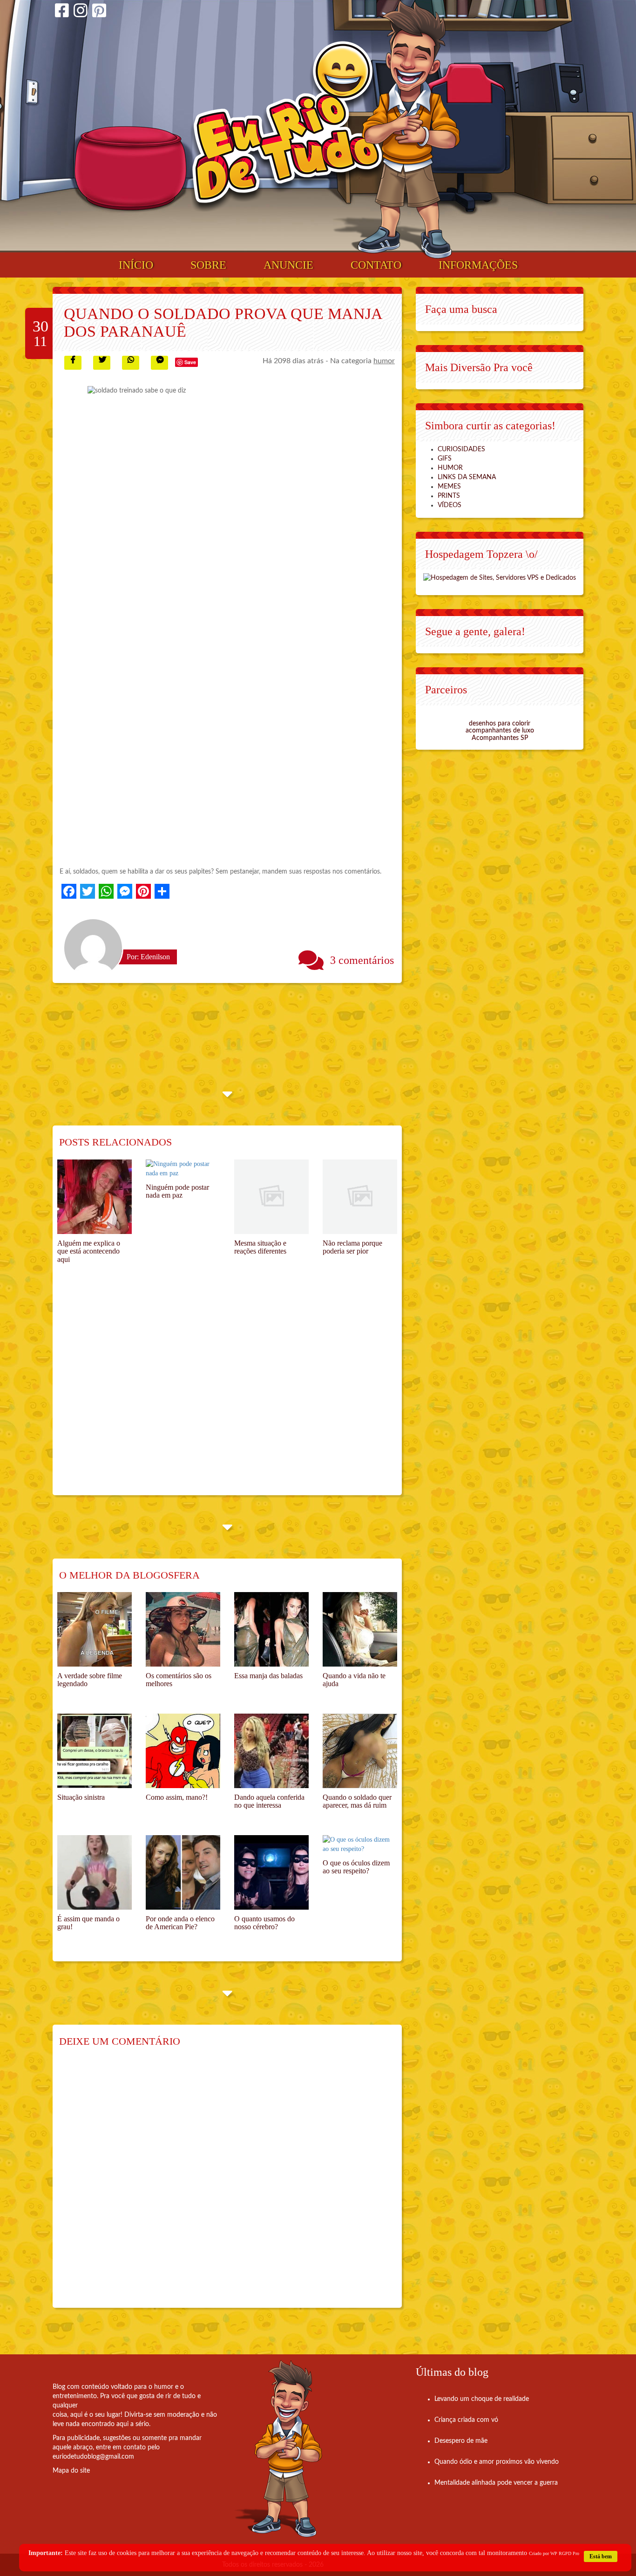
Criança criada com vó (466, 2420)
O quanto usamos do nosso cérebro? (264, 1923)
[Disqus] (227, 2184)
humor (384, 361)
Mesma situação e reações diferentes (260, 1247)
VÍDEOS (450, 505)
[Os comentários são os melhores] (183, 1629)
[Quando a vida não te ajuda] (360, 1629)
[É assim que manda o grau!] (95, 1872)
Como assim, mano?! (177, 1797)
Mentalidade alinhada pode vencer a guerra (496, 2483)
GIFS (445, 459)
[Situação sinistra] (95, 1751)
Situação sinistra (81, 1797)
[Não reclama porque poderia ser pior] (360, 1197)
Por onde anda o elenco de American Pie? (180, 1923)
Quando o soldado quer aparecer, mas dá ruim (357, 1801)
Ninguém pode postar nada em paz (177, 1191)
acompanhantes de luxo (500, 731)
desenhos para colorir (500, 724)
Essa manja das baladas (268, 1676)
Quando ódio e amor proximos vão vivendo (497, 2462)
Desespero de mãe (461, 2441)
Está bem (601, 2556)
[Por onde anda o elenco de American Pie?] (183, 1872)
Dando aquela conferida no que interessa (269, 1801)
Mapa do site (71, 2471)
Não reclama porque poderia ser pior (352, 1247)
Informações (478, 265)
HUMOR (450, 468)
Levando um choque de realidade (482, 2399)
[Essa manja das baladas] (271, 1629)
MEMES (449, 487)
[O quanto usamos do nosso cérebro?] (271, 1872)
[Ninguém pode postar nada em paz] (183, 1169)
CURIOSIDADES (461, 449)
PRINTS (449, 496)
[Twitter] (88, 891)
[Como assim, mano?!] (183, 1751)
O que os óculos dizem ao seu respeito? (356, 1867)
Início (136, 265)
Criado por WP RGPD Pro (554, 2553)
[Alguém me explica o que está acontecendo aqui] (95, 1197)
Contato (376, 265)
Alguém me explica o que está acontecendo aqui (89, 1251)
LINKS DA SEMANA (467, 477)
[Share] (162, 891)
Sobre (208, 265)
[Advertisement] (227, 1390)
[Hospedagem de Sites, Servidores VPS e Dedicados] (500, 577)
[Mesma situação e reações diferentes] (271, 1197)
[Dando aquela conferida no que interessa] (271, 1751)
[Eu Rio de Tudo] (287, 126)
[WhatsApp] (106, 891)
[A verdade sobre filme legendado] (95, 1629)
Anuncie (288, 265)
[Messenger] (125, 891)
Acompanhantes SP (500, 738)
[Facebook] (62, 12)
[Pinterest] (99, 12)
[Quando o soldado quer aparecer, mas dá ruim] (360, 1751)
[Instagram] (81, 12)
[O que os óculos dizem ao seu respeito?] (360, 1844)
